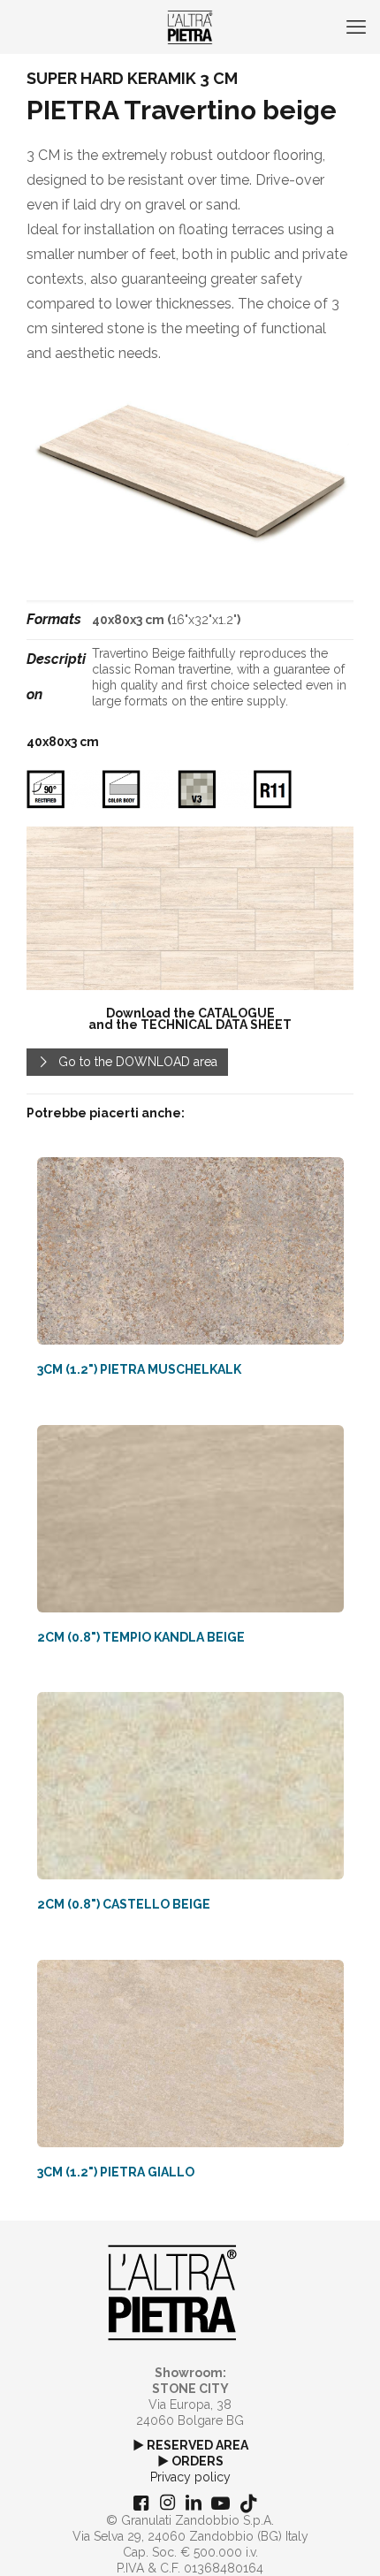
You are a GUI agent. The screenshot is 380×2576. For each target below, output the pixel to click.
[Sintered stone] (190, 27)
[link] (190, 909)
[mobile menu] (356, 27)
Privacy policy (190, 2477)
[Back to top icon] (344, 2540)
